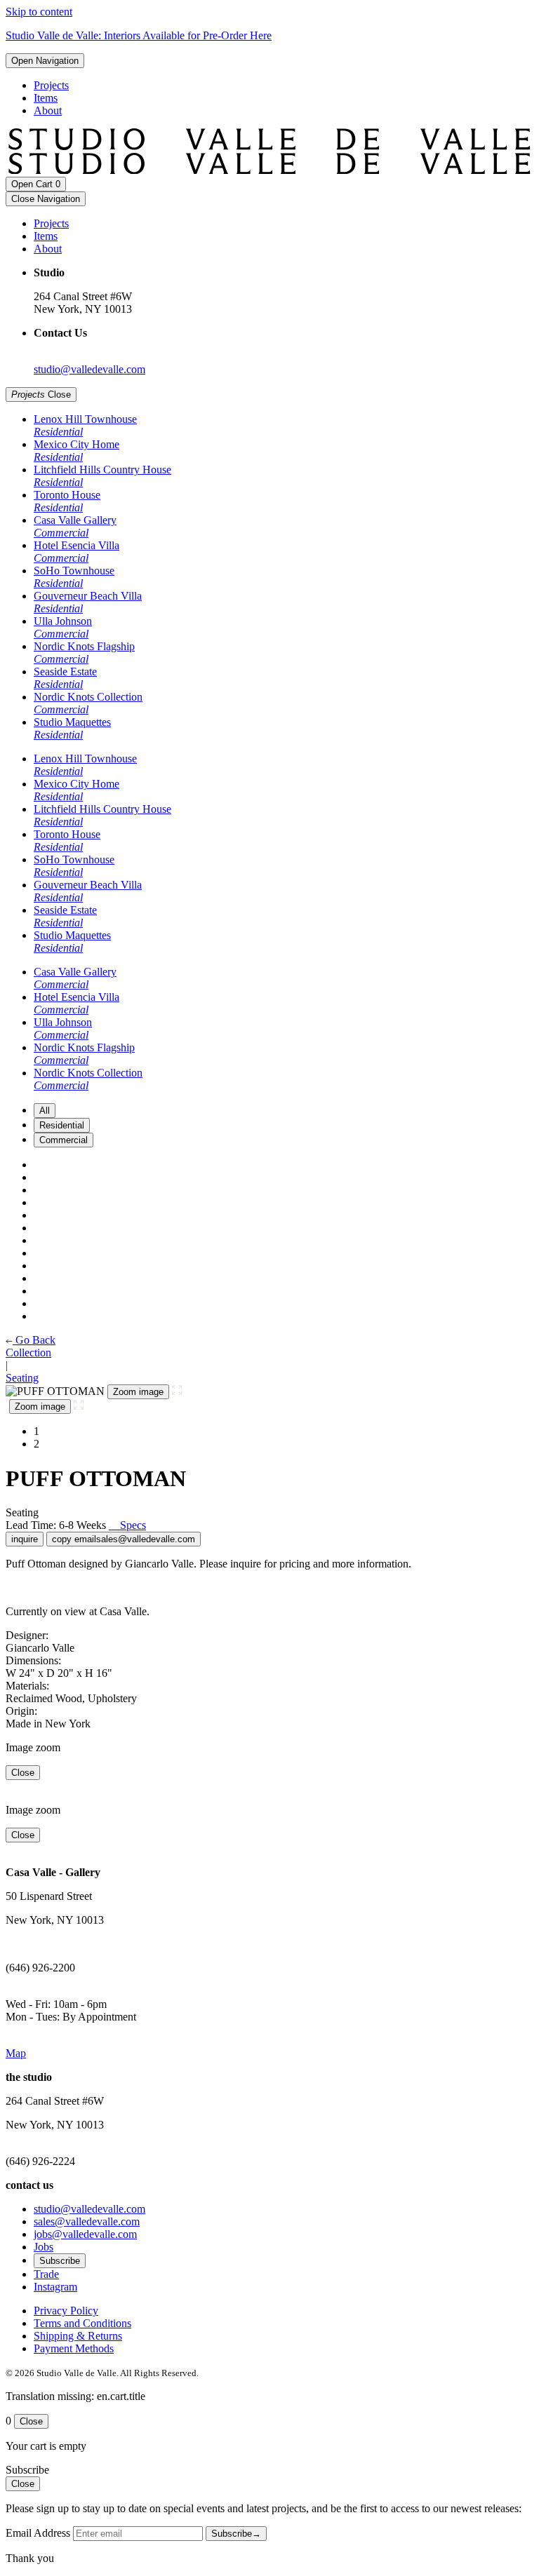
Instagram (55, 2287)
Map (16, 2053)
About (48, 110)
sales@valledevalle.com (87, 2221)
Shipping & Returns (78, 2336)
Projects (51, 85)
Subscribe (60, 2261)
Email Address (38, 2533)
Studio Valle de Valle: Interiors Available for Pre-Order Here (139, 35)
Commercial (64, 1140)
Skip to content (39, 12)
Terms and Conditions (82, 2323)
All (45, 1111)
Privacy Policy (66, 2311)
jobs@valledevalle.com (85, 2234)
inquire (25, 1539)
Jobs (44, 2247)
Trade (46, 2274)
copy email (124, 1539)
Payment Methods (74, 2348)
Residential (62, 1125)
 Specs (127, 1525)
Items (46, 98)
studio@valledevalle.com (89, 369)
